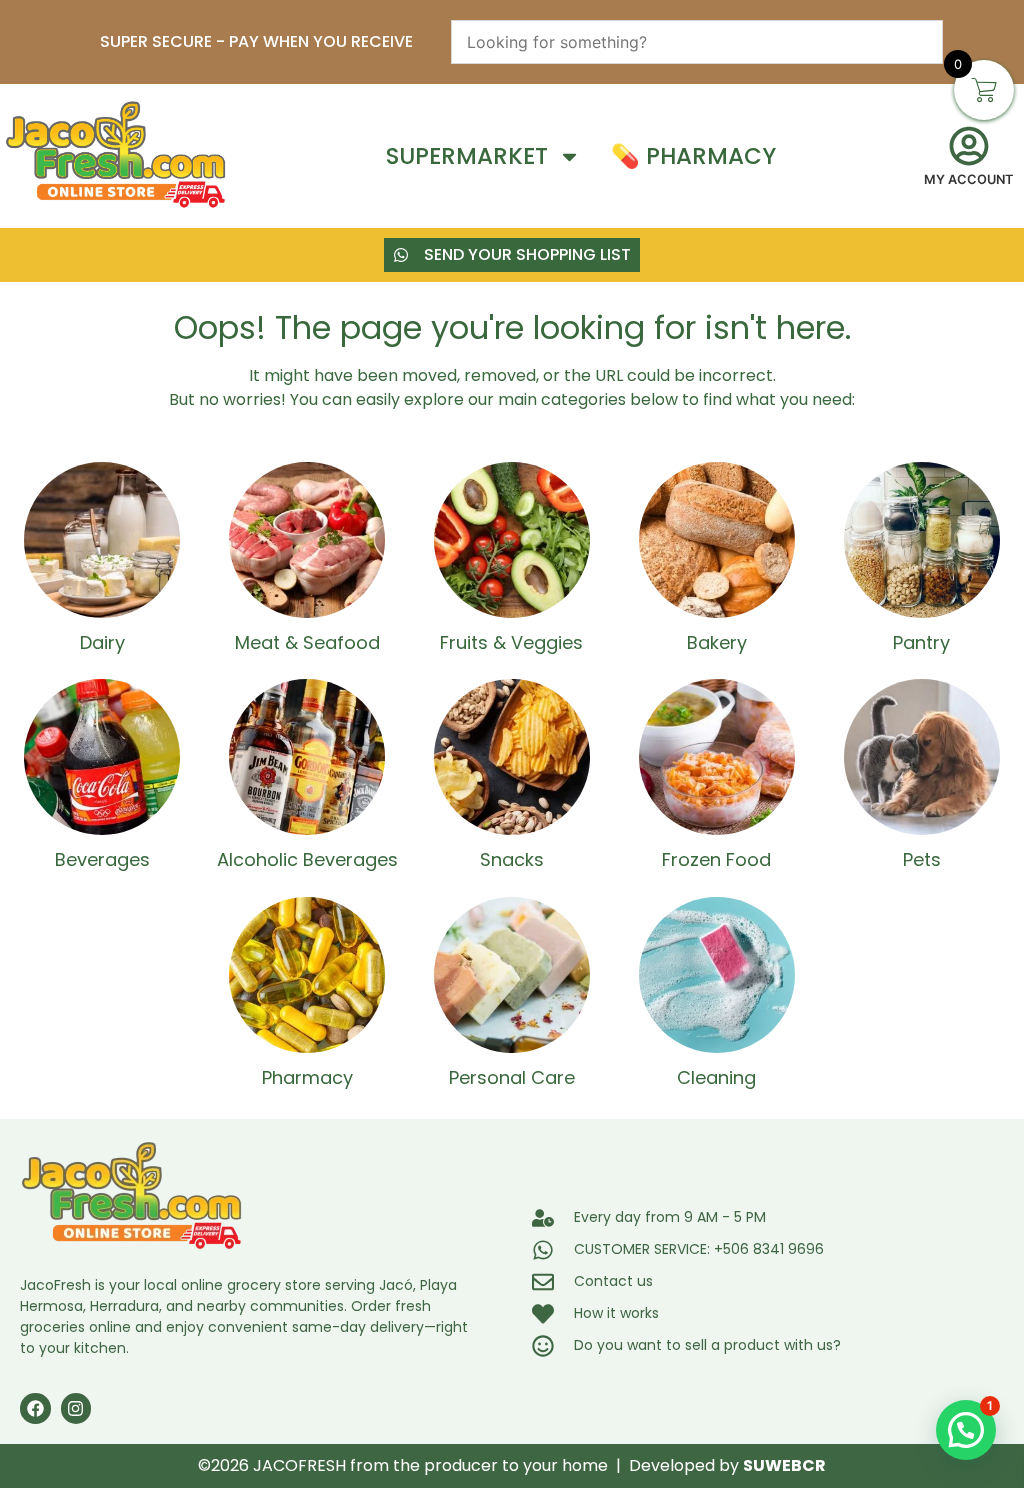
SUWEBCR (784, 1465)
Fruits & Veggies (511, 642)
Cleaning (716, 1077)
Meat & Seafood (307, 642)
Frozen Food (716, 859)
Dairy (102, 642)
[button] (966, 1430)
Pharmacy (307, 1077)
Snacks (512, 859)
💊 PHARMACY (693, 156)
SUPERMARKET (467, 156)
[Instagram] (76, 1408)
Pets (922, 859)
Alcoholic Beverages (307, 859)
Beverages (102, 859)
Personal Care (512, 1077)
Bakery (717, 642)
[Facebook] (35, 1408)
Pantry (921, 642)
